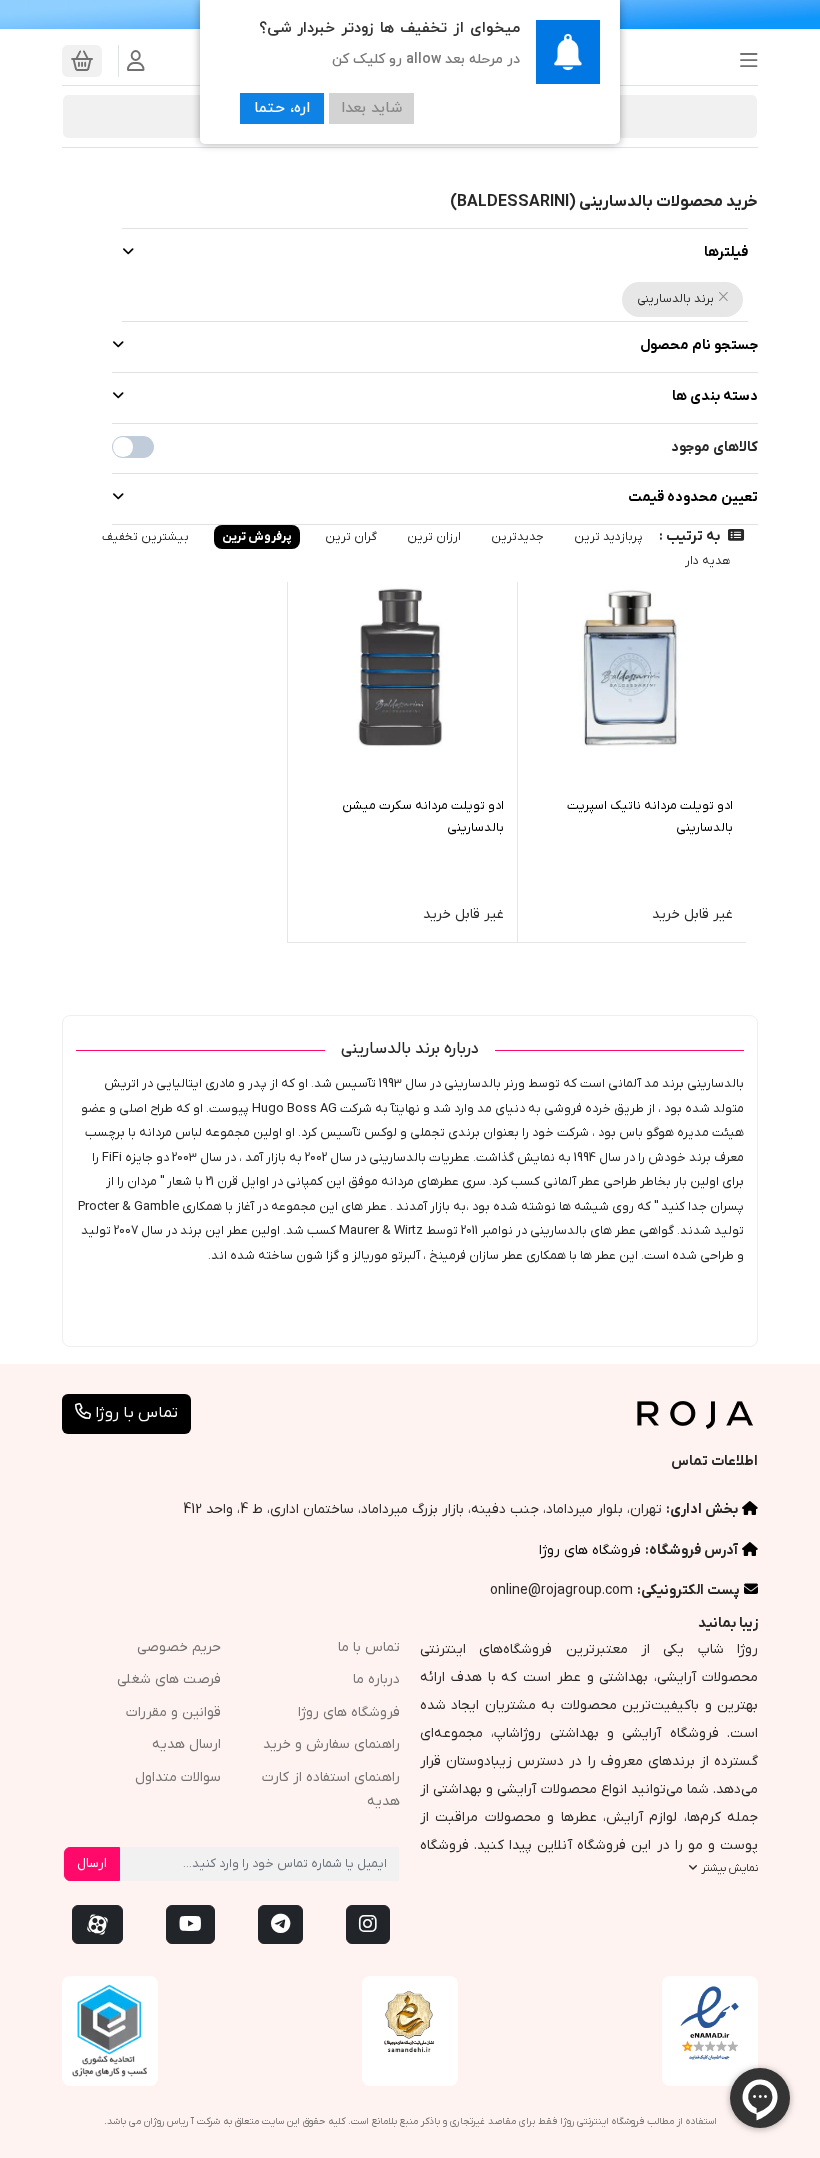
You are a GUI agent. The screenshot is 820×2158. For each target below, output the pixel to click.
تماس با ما (369, 1647)
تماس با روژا (134, 1413)
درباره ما (376, 1679)
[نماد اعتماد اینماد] (710, 2024)
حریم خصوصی (179, 1647)
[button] (743, 61)
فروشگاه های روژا (590, 1550)
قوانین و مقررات (173, 1712)
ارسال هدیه (186, 1744)
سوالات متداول (178, 1777)
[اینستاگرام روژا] (368, 1924)
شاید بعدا (371, 108)
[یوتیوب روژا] (190, 1924)
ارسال (92, 1863)
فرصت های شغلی (169, 1679)
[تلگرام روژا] (280, 1924)
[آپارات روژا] (97, 1924)
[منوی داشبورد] (135, 61)
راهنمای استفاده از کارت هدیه (331, 1790)
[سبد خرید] (82, 61)
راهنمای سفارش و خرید (331, 1744)
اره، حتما (282, 108)
